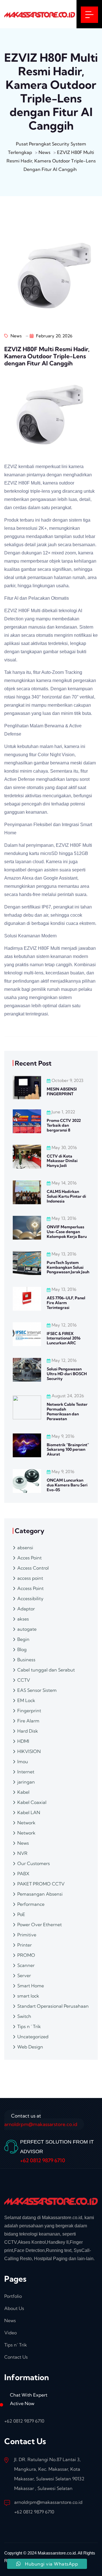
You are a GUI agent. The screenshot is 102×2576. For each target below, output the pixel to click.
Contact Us (16, 2357)
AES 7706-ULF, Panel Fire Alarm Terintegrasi (66, 1303)
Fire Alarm (28, 1721)
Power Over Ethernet (40, 1925)
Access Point (30, 1588)
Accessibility (30, 1598)
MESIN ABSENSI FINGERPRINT (62, 1091)
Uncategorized (33, 2037)
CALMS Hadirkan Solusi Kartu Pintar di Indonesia (66, 1196)
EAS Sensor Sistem (37, 1690)
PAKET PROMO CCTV (41, 1884)
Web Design (30, 2047)
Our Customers (34, 1863)
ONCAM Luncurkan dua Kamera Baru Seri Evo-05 (67, 1485)
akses (23, 1619)
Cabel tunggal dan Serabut (46, 1670)
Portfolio (13, 2296)
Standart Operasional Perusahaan (53, 2006)
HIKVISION (29, 1751)
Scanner (26, 1965)
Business (26, 1660)
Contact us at (41, 2120)
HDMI (23, 1741)
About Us (14, 2308)
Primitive (27, 1935)
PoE (21, 1914)
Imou (23, 1761)
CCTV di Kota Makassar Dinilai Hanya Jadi (62, 1161)
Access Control (33, 1568)
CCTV (24, 1680)
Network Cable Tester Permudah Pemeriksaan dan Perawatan (67, 1411)
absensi (25, 1548)
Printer (25, 1945)
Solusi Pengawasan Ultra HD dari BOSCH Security (67, 1374)
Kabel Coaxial (32, 1802)
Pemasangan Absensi (40, 1894)
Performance (31, 1904)
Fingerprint (29, 1711)
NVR (22, 1853)
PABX (23, 1874)
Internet (26, 1772)
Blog (22, 1649)
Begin (23, 1639)
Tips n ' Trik (29, 2026)
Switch (24, 2016)
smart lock (28, 1996)
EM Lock (26, 1700)
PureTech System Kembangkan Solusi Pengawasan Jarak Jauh (68, 1267)
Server (24, 1975)
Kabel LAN (29, 1812)
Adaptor (26, 1609)
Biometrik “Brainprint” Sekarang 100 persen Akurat (68, 1450)
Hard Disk (28, 1731)
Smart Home (31, 1986)
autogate (27, 1629)
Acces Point (29, 1558)
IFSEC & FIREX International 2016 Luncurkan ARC (64, 1338)
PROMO (26, 1955)
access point (30, 1578)
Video (10, 2333)
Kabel (23, 1792)
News (15, 336)
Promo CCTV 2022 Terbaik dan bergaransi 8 (64, 1125)
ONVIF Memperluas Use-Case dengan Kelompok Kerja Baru (67, 1232)
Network (26, 1823)
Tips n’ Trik (16, 2345)
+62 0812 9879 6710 (43, 2160)
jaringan (26, 1782)
